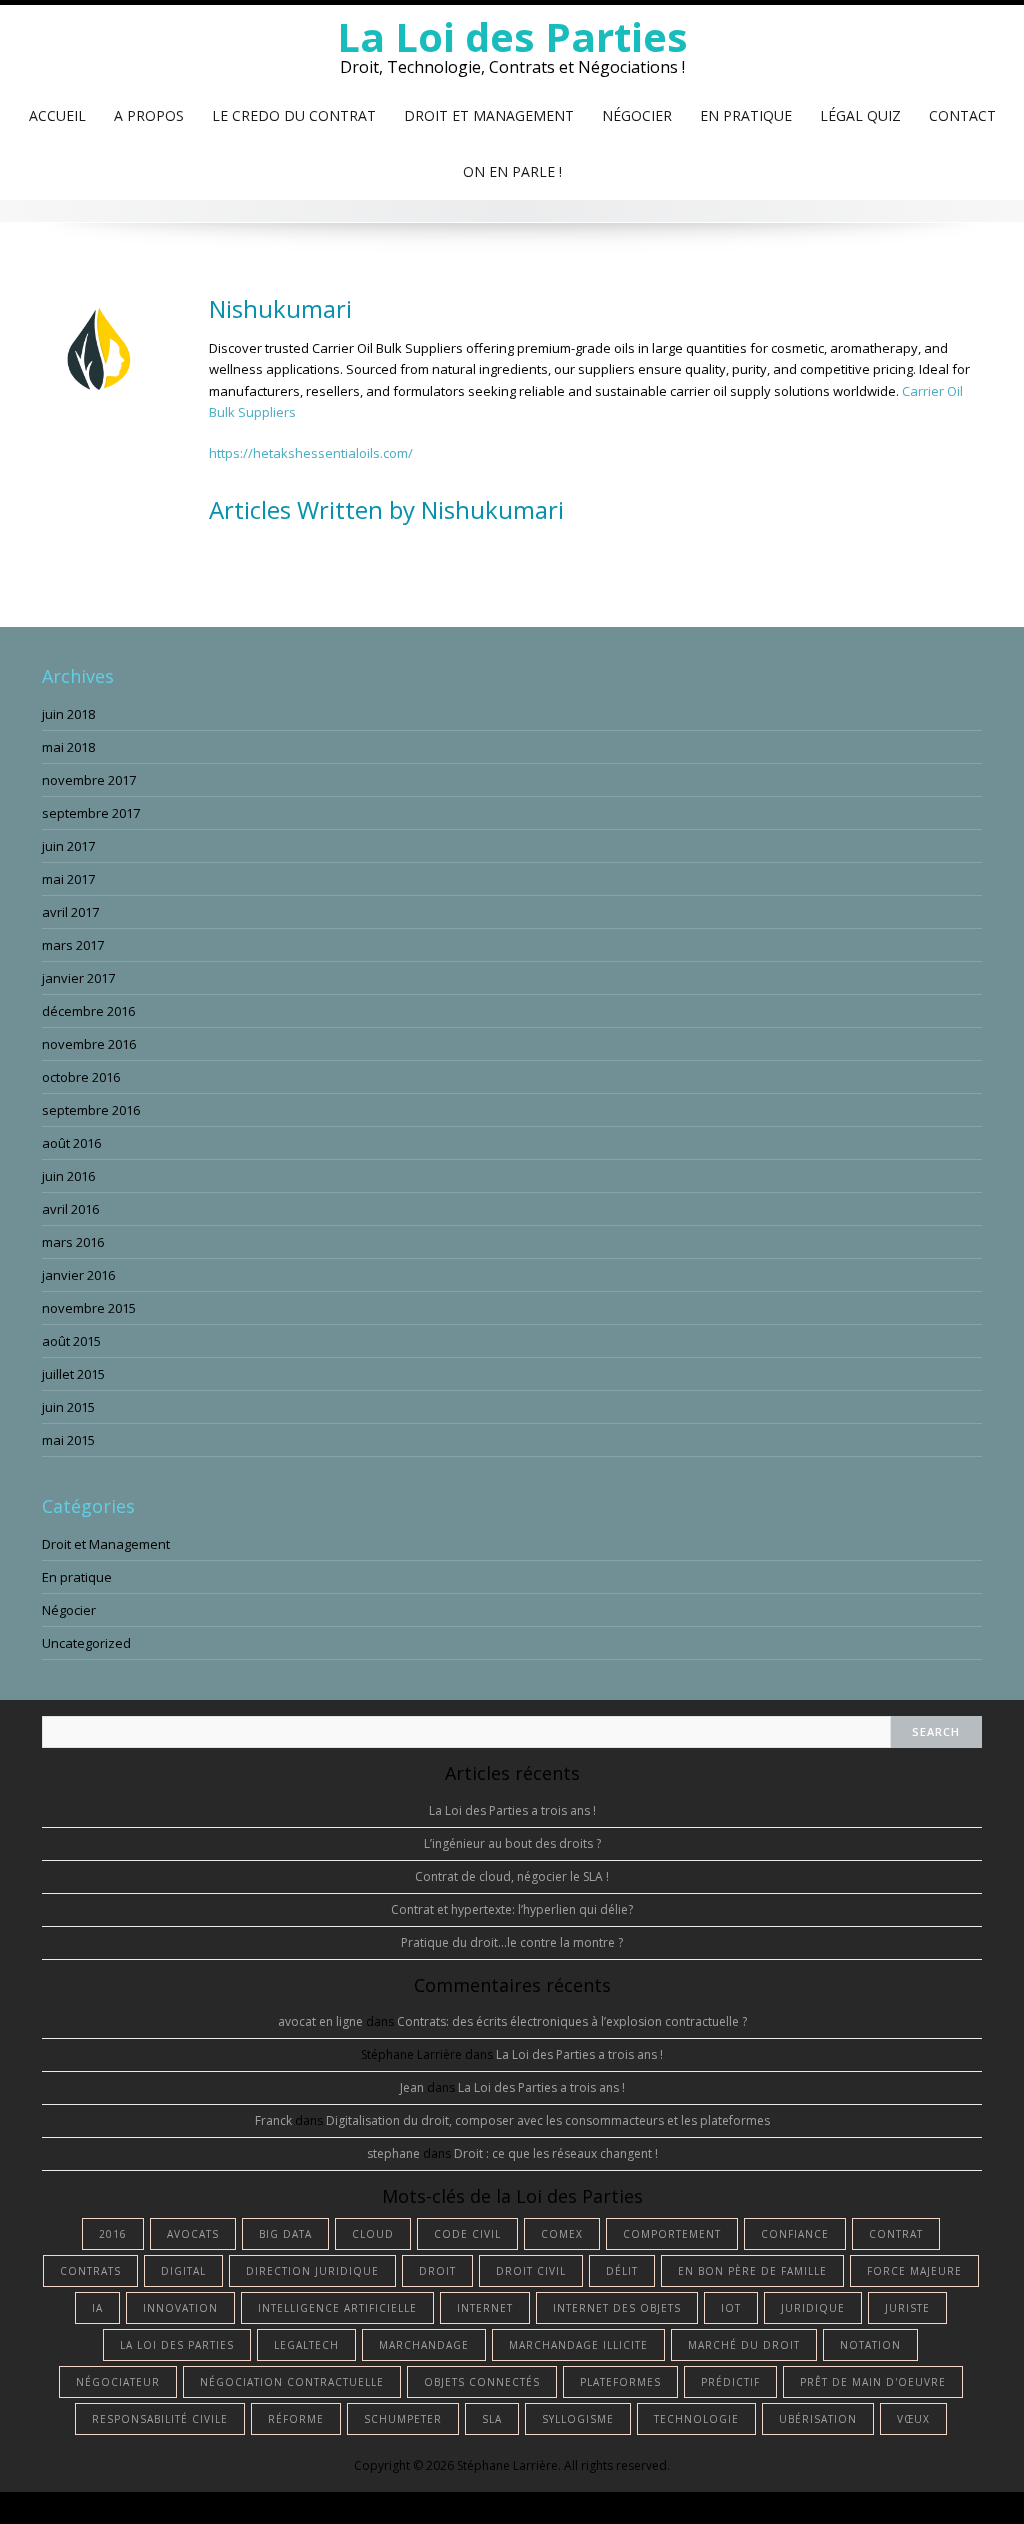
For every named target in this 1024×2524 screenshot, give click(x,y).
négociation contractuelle (292, 2382)
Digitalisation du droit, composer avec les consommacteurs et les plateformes (548, 2120)
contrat (896, 2234)
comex (562, 2234)
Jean (412, 2087)
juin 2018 (68, 714)
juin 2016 (68, 1176)
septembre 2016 (91, 1110)
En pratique (746, 115)
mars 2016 (73, 1242)
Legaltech (306, 2345)
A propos (149, 115)
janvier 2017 (78, 978)
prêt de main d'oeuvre (873, 2382)
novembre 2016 (89, 1044)
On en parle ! (512, 171)
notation (870, 2345)
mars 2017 (73, 945)
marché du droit (744, 2345)
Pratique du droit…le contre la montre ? (512, 1942)
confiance (795, 2234)
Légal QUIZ (860, 115)
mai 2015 (68, 1440)
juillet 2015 (73, 1374)
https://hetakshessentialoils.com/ (311, 453)
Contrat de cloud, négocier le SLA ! (512, 1876)
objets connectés (482, 2382)
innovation (180, 2308)
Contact (962, 115)
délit (622, 2271)
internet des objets (617, 2308)
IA (97, 2308)
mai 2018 (68, 747)
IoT (731, 2308)
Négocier (637, 115)
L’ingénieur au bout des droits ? (512, 1843)
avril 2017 (70, 912)
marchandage (424, 2345)
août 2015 (71, 1341)
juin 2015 (68, 1407)
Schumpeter (403, 2419)
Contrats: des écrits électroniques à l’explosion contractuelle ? (572, 2021)
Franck (273, 2120)
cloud (373, 2234)
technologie (696, 2419)
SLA (492, 2419)
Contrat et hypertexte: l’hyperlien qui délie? (512, 1909)
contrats (90, 2271)
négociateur (118, 2382)
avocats (193, 2234)
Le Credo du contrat (294, 115)
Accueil (57, 115)
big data (285, 2234)
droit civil (531, 2271)
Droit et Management (489, 115)
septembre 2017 (91, 813)
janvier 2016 (78, 1275)
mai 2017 (68, 879)
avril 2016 (70, 1209)
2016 (113, 2234)
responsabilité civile (160, 2419)
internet (485, 2308)
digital (183, 2271)
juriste (907, 2308)
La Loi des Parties (512, 36)
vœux (913, 2419)
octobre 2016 (81, 1077)
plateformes (620, 2382)
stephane (393, 2153)
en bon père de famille (752, 2271)
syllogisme (578, 2419)
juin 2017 (68, 846)
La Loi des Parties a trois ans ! (512, 1810)
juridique (813, 2308)
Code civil (467, 2234)
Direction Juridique (312, 2271)
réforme (296, 2419)
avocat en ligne (320, 2021)
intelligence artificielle (337, 2308)
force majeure (914, 2271)
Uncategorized (86, 1643)
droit (437, 2271)
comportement (672, 2234)
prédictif (730, 2382)
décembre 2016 (88, 1011)
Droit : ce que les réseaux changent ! (556, 2153)
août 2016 (71, 1143)
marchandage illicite (578, 2345)
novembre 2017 (89, 780)
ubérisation (818, 2419)
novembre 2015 (89, 1308)
